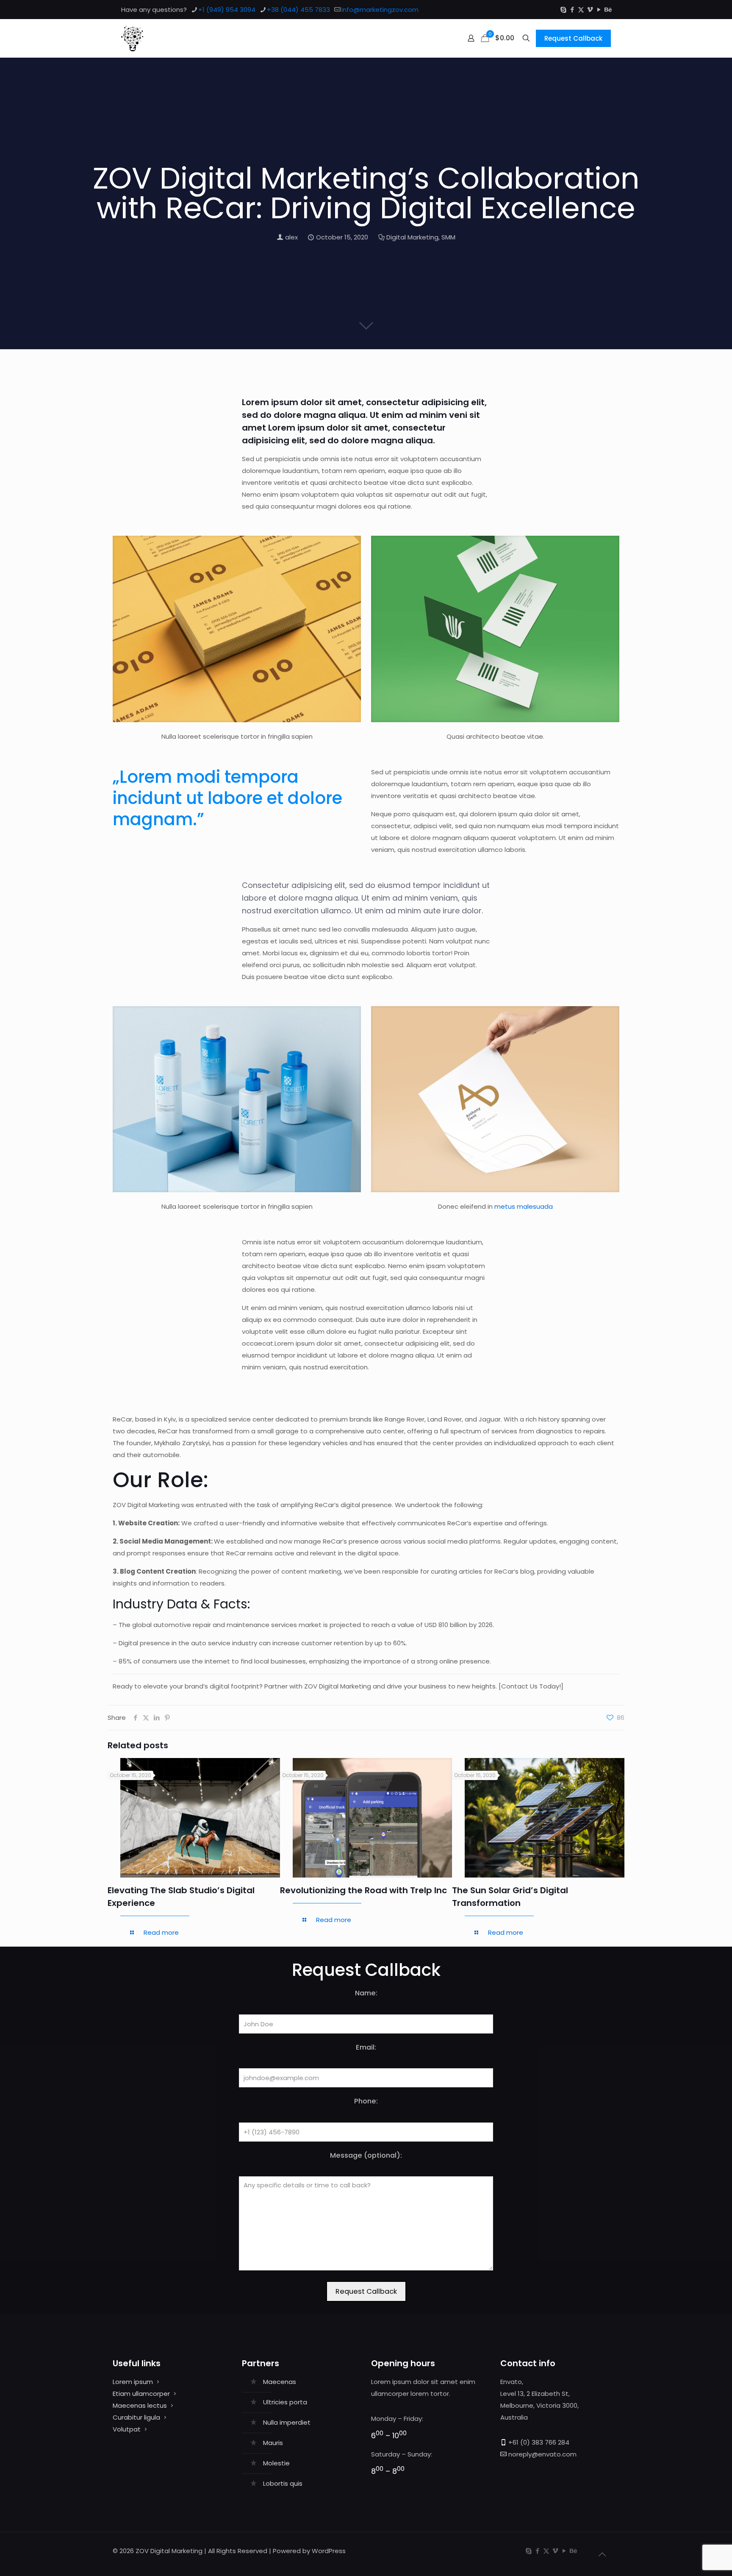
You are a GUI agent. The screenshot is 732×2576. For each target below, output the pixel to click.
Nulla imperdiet (287, 2422)
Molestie (276, 2463)
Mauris (273, 2443)
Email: (366, 2047)
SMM (448, 237)
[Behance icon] (608, 10)
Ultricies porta (285, 2402)
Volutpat (127, 2429)
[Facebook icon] (572, 10)
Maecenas (280, 2382)
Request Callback (573, 38)
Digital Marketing (412, 237)
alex (291, 237)
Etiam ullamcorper (141, 2394)
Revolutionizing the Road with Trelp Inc (363, 1890)
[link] (237, 629)
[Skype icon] (563, 10)
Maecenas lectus (140, 2405)
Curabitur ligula (136, 2417)
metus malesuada (524, 1206)
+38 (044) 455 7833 (298, 10)
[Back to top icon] (602, 2554)
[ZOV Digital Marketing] (132, 38)
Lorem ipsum (133, 2382)
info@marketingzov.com (380, 10)
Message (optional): (366, 2155)
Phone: (366, 2101)
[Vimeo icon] (590, 10)
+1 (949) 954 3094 (227, 10)
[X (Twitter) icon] (581, 10)
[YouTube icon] (599, 10)
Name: (366, 1993)
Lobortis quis (283, 2483)
